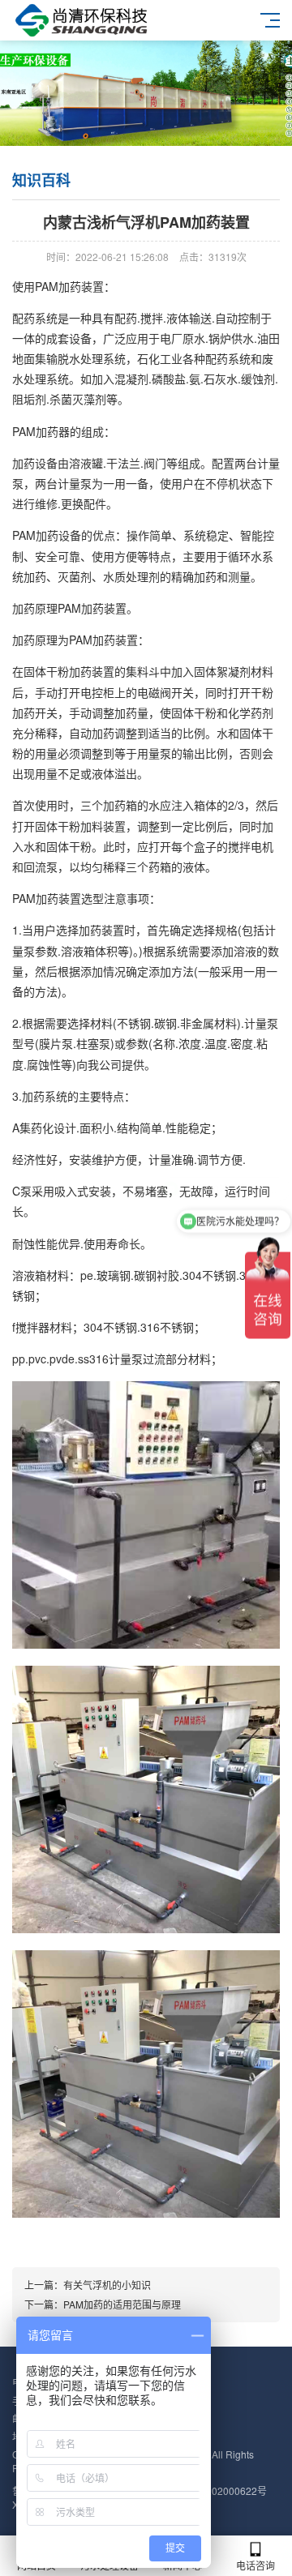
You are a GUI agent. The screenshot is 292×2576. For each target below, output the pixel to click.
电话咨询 (255, 2565)
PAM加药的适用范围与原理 (122, 2304)
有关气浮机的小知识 (107, 2285)
